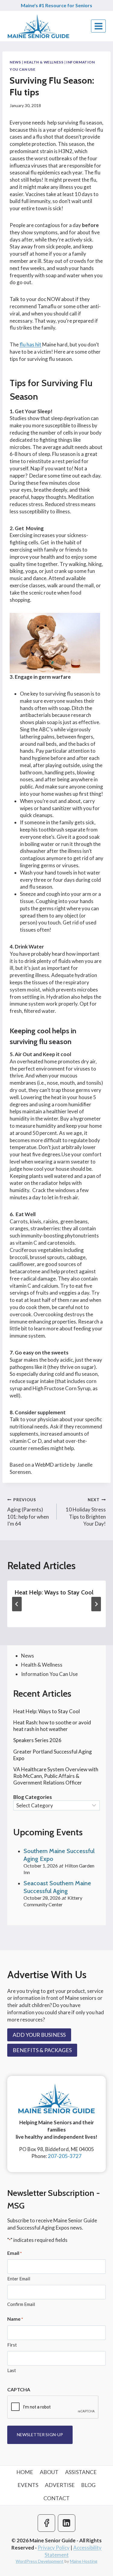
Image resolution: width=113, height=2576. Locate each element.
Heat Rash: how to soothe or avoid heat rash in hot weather (52, 1726)
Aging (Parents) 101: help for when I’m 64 (28, 1512)
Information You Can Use (49, 1674)
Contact (56, 2498)
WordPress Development (40, 2561)
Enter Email (19, 2279)
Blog (88, 2485)
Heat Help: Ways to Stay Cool (54, 1592)
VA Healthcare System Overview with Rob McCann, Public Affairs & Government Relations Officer (56, 1776)
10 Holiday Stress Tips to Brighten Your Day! (86, 1512)
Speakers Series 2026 (37, 1740)
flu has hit (30, 344)
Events (28, 2485)
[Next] (96, 1604)
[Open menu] (98, 26)
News (15, 62)
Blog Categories (33, 1797)
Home (25, 2472)
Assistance (81, 2472)
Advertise (60, 2485)
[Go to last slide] (17, 1604)
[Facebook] (46, 2523)
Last (12, 2370)
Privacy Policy (54, 2548)
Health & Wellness (44, 62)
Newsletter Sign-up (40, 2435)
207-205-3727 (65, 2156)
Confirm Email (21, 2304)
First (12, 2345)
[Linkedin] (67, 2523)
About (49, 2472)
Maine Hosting (84, 2561)
